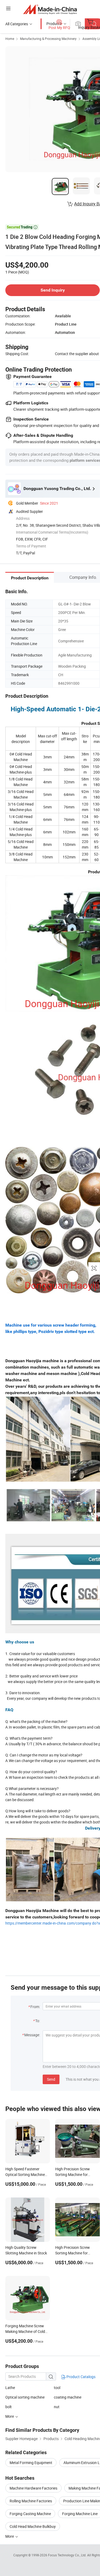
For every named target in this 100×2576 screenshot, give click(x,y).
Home (10, 39)
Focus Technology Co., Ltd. (68, 2555)
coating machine (68, 2397)
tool (57, 2388)
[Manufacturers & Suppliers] (50, 9)
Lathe (10, 2388)
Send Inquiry (53, 290)
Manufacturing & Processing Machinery (48, 39)
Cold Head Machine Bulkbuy (33, 2526)
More (10, 2536)
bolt (9, 2407)
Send (51, 2079)
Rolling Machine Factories (31, 2501)
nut (57, 2407)
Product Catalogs (81, 2377)
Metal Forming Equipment (31, 2463)
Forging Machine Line (80, 2514)
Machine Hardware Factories (33, 2488)
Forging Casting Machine (30, 2514)
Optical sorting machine (25, 2397)
